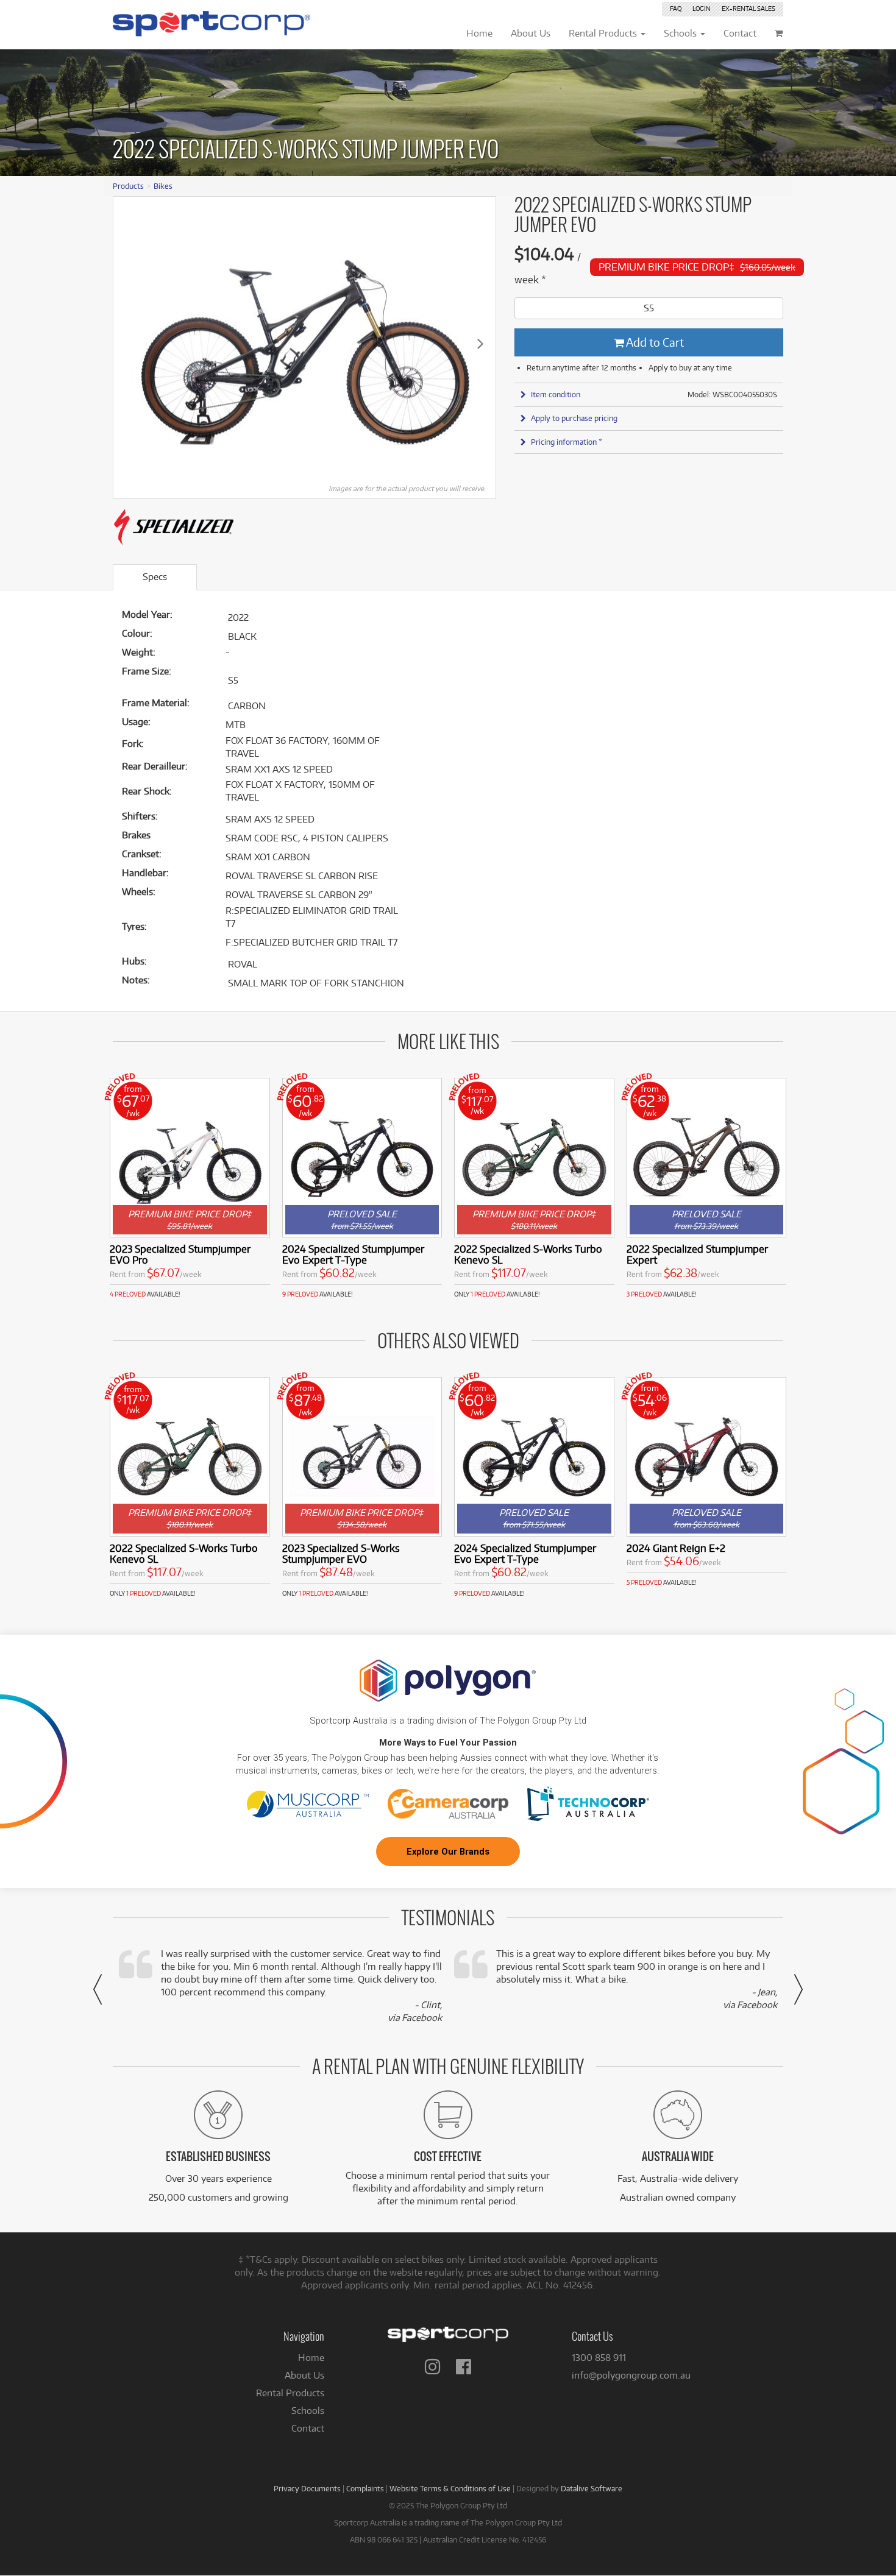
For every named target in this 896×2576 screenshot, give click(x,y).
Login (702, 9)
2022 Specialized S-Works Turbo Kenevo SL (528, 1254)
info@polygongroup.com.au (631, 2375)
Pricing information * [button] (567, 442)
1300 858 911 (599, 2358)
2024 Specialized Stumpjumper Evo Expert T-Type (353, 1254)
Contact (308, 2428)
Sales (748, 9)
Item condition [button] (556, 394)
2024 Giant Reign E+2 (676, 1548)
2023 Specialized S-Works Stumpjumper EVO (341, 1553)
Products (128, 186)
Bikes (163, 186)
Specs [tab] (155, 577)
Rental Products (290, 2393)
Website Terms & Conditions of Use (450, 2488)
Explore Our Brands (448, 1852)
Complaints (365, 2488)
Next (480, 343)
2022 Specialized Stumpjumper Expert (697, 1254)
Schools (308, 2411)
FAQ (676, 9)
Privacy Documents (307, 2488)
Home (311, 2358)
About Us (304, 2375)
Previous (129, 343)
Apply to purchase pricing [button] (574, 418)
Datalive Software (592, 2488)
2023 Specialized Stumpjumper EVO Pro (180, 1254)
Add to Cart (654, 342)
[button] (98, 1989)
